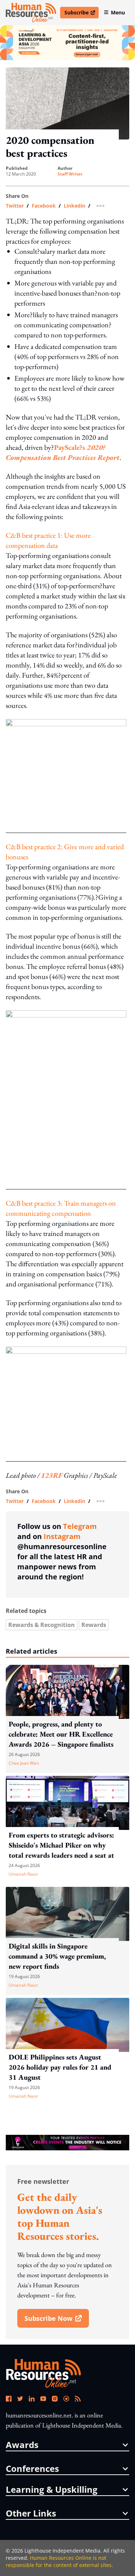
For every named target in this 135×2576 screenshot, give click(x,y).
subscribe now (57, 2321)
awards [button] (22, 2445)
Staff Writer (70, 174)
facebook (44, 206)
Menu (118, 12)
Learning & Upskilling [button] (52, 2489)
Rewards (94, 1625)
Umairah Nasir (23, 1874)
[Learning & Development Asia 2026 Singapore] (67, 43)
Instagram (62, 1536)
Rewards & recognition (42, 1625)
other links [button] (31, 2513)
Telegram (80, 1526)
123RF (52, 1475)
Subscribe (81, 14)
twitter (15, 206)
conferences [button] (32, 2469)
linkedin (75, 206)
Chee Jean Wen (24, 1763)
